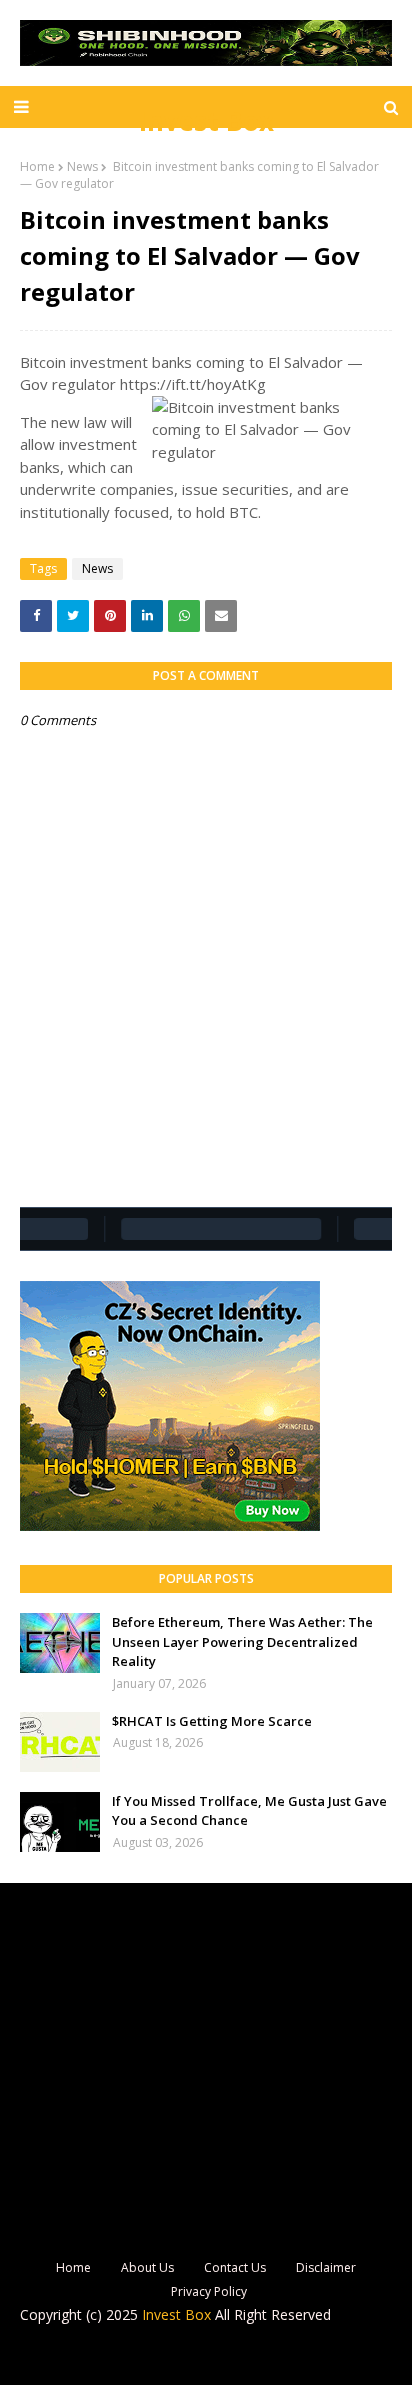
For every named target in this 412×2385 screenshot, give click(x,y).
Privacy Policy (209, 2291)
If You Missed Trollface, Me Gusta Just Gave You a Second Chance (249, 1811)
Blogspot (189, 2356)
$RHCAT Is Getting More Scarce (212, 1721)
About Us (147, 2267)
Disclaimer (326, 2267)
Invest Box (206, 121)
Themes (334, 2356)
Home (37, 166)
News (82, 166)
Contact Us (235, 2267)
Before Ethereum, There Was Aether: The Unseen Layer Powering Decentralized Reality (242, 1641)
